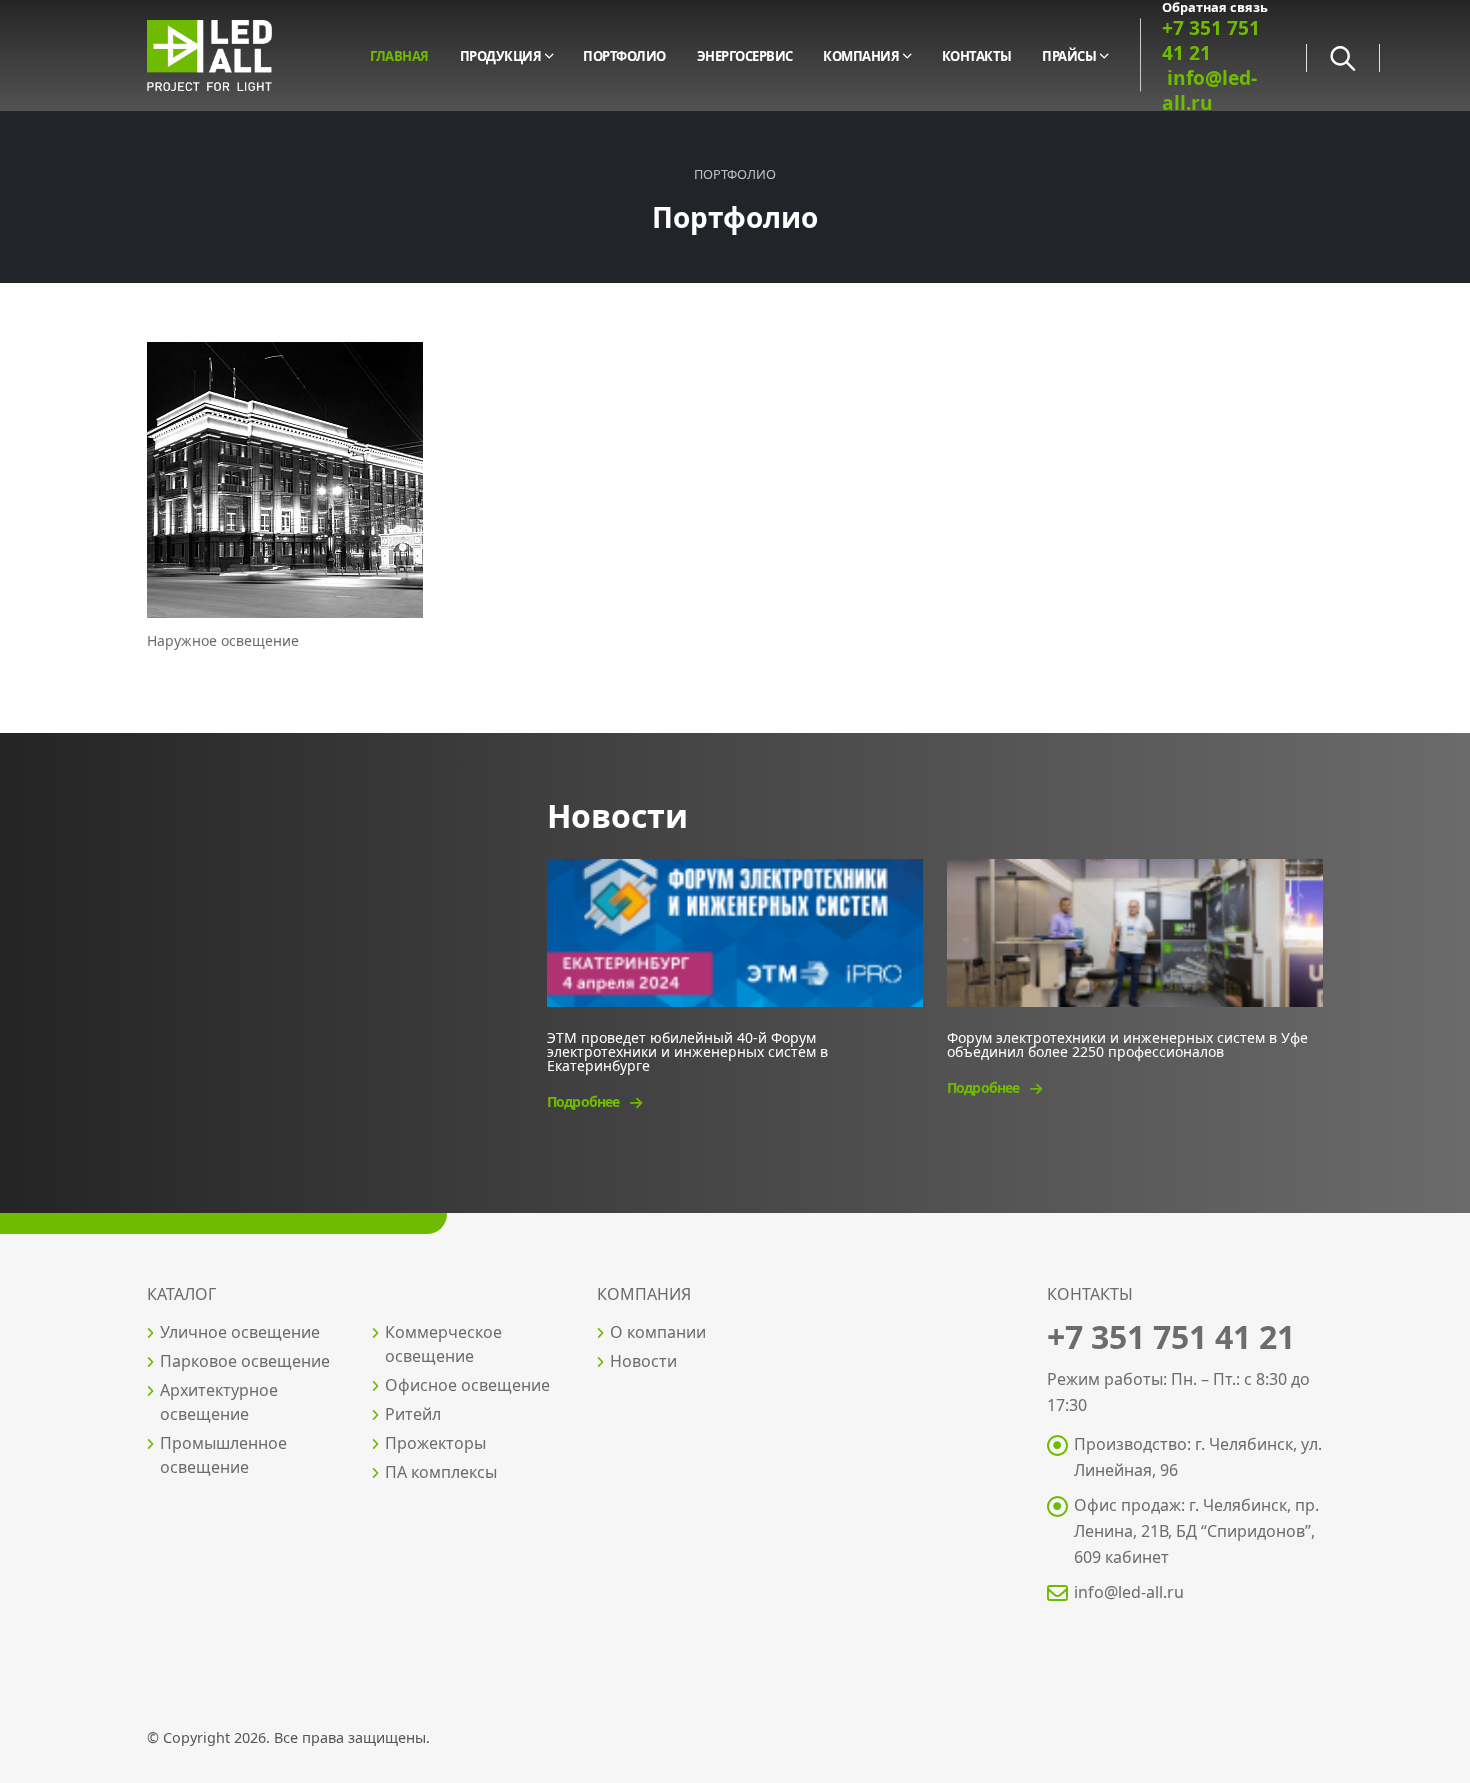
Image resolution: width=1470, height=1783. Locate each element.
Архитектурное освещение (219, 1402)
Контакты (977, 56)
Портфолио (624, 56)
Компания (861, 56)
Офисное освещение (467, 1385)
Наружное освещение (223, 640)
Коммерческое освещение (443, 1344)
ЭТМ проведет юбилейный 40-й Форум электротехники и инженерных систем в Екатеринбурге (687, 1050)
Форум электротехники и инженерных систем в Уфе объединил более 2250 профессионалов (1127, 1043)
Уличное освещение (240, 1332)
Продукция (501, 56)
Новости (643, 1361)
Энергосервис (745, 56)
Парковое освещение (245, 1361)
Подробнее (584, 1101)
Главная (399, 56)
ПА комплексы (441, 1472)
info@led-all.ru (1129, 1592)
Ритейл (413, 1414)
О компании (658, 1332)
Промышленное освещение (223, 1455)
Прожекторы (435, 1443)
